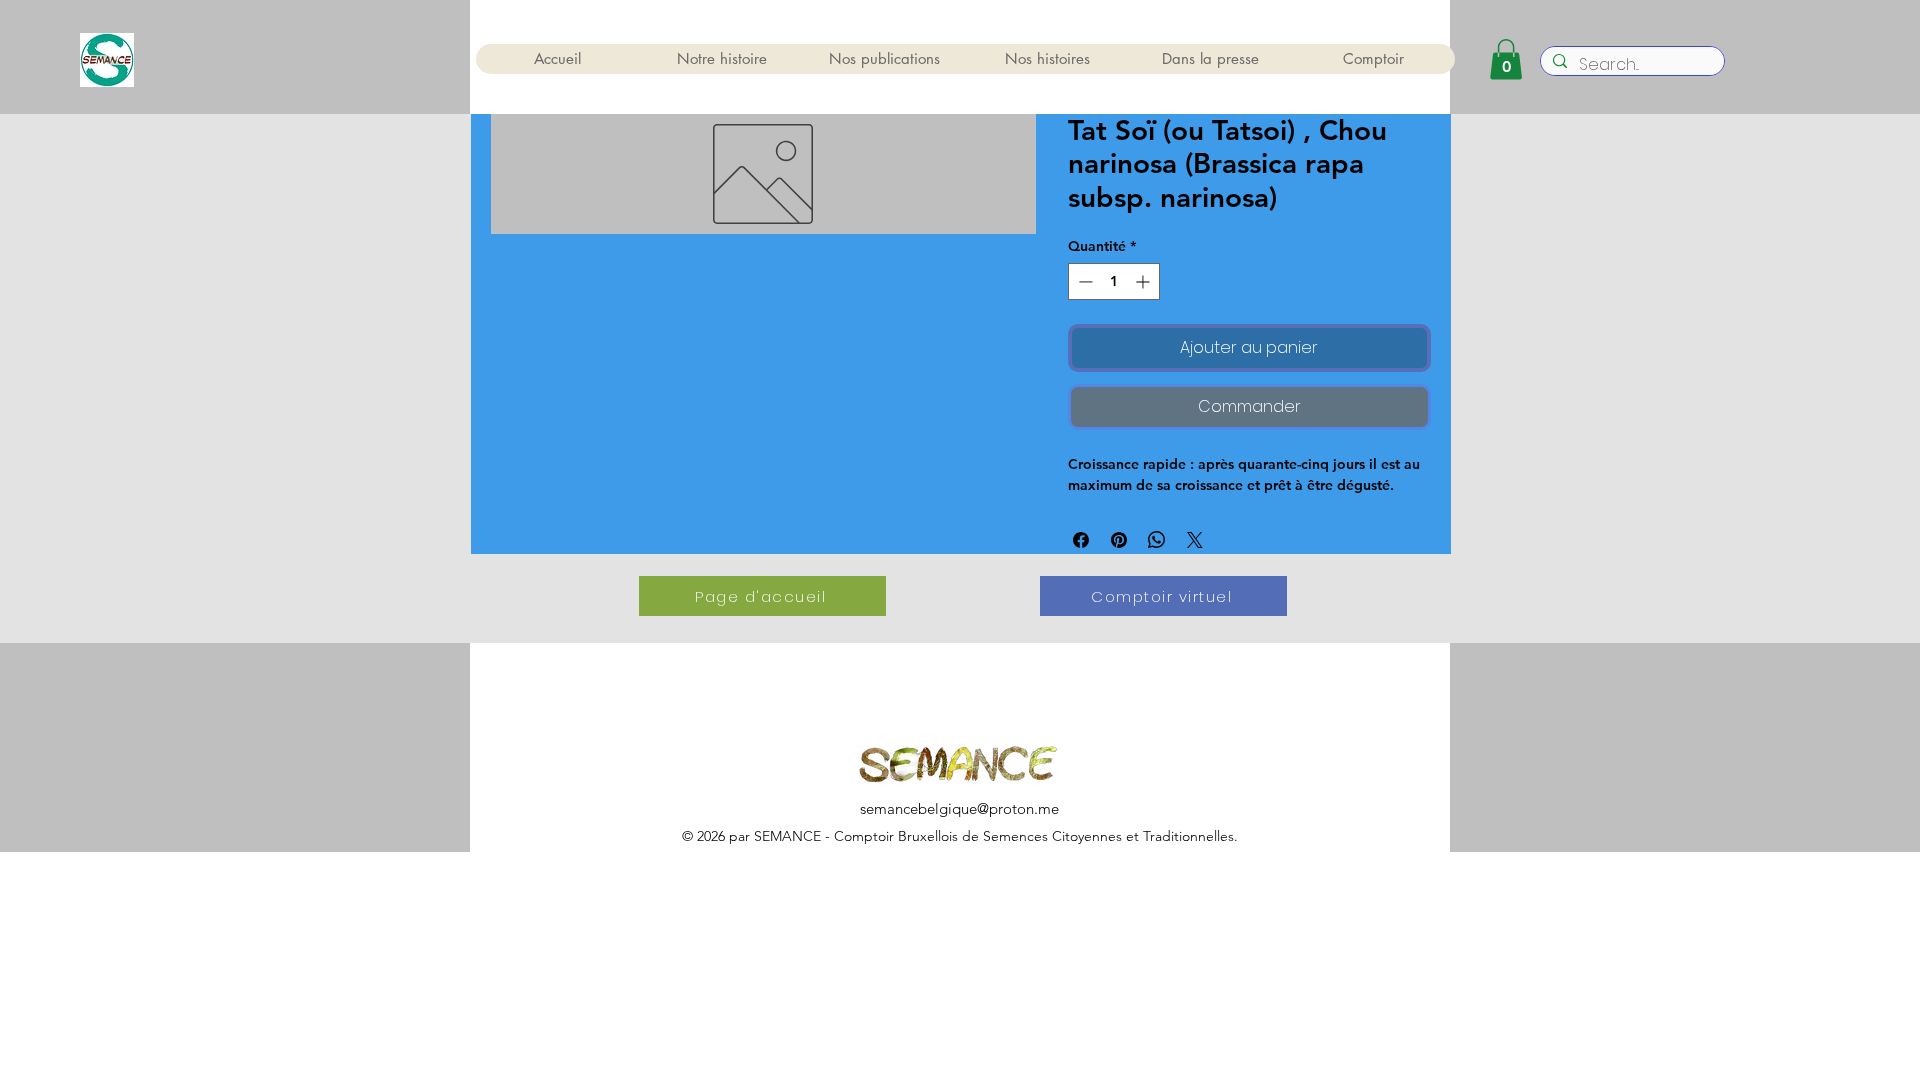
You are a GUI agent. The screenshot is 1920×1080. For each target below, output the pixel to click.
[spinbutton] (1114, 281)
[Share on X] (1195, 540)
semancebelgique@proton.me (959, 808)
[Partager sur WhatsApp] (1157, 540)
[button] (1506, 59)
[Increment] (1144, 281)
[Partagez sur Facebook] (1081, 540)
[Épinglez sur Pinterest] (1119, 540)
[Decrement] (1083, 281)
